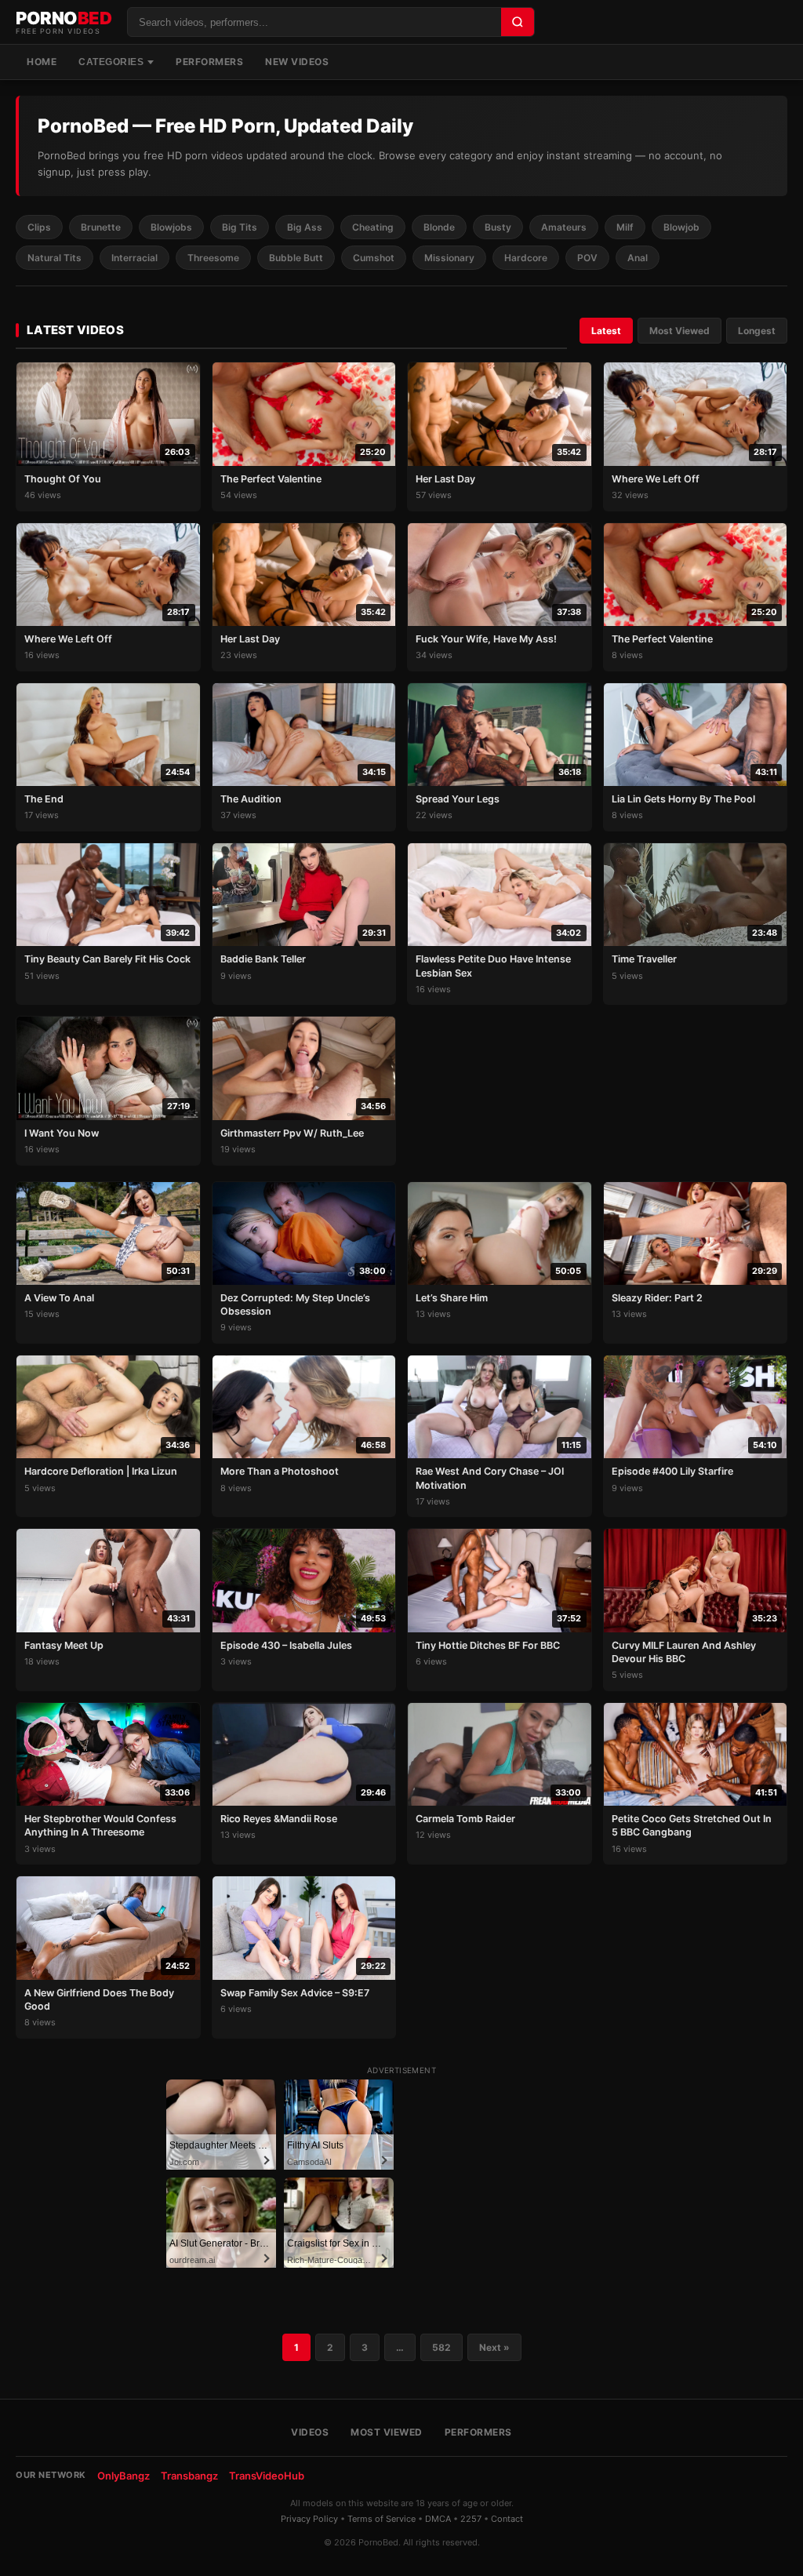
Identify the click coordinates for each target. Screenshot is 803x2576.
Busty (498, 227)
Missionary (449, 258)
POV (587, 258)
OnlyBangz (124, 2476)
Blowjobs (171, 227)
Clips (39, 227)
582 (441, 2347)
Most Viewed (679, 331)
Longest (757, 331)
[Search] (518, 22)
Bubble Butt (296, 258)
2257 (471, 2519)
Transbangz (189, 2476)
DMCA (438, 2519)
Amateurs (564, 227)
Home (42, 62)
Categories (111, 62)
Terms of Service (382, 2519)
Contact (507, 2519)
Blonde (439, 227)
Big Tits (240, 227)
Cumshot (374, 258)
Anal (638, 258)
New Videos (297, 62)
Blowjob (681, 227)
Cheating (373, 227)
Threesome (213, 258)
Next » (494, 2347)
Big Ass (305, 227)
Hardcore (526, 258)
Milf (625, 227)
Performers (209, 62)
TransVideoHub (267, 2476)
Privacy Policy (309, 2519)
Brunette (101, 227)
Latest (606, 331)
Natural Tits (55, 258)
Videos (310, 2432)
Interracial (134, 258)
